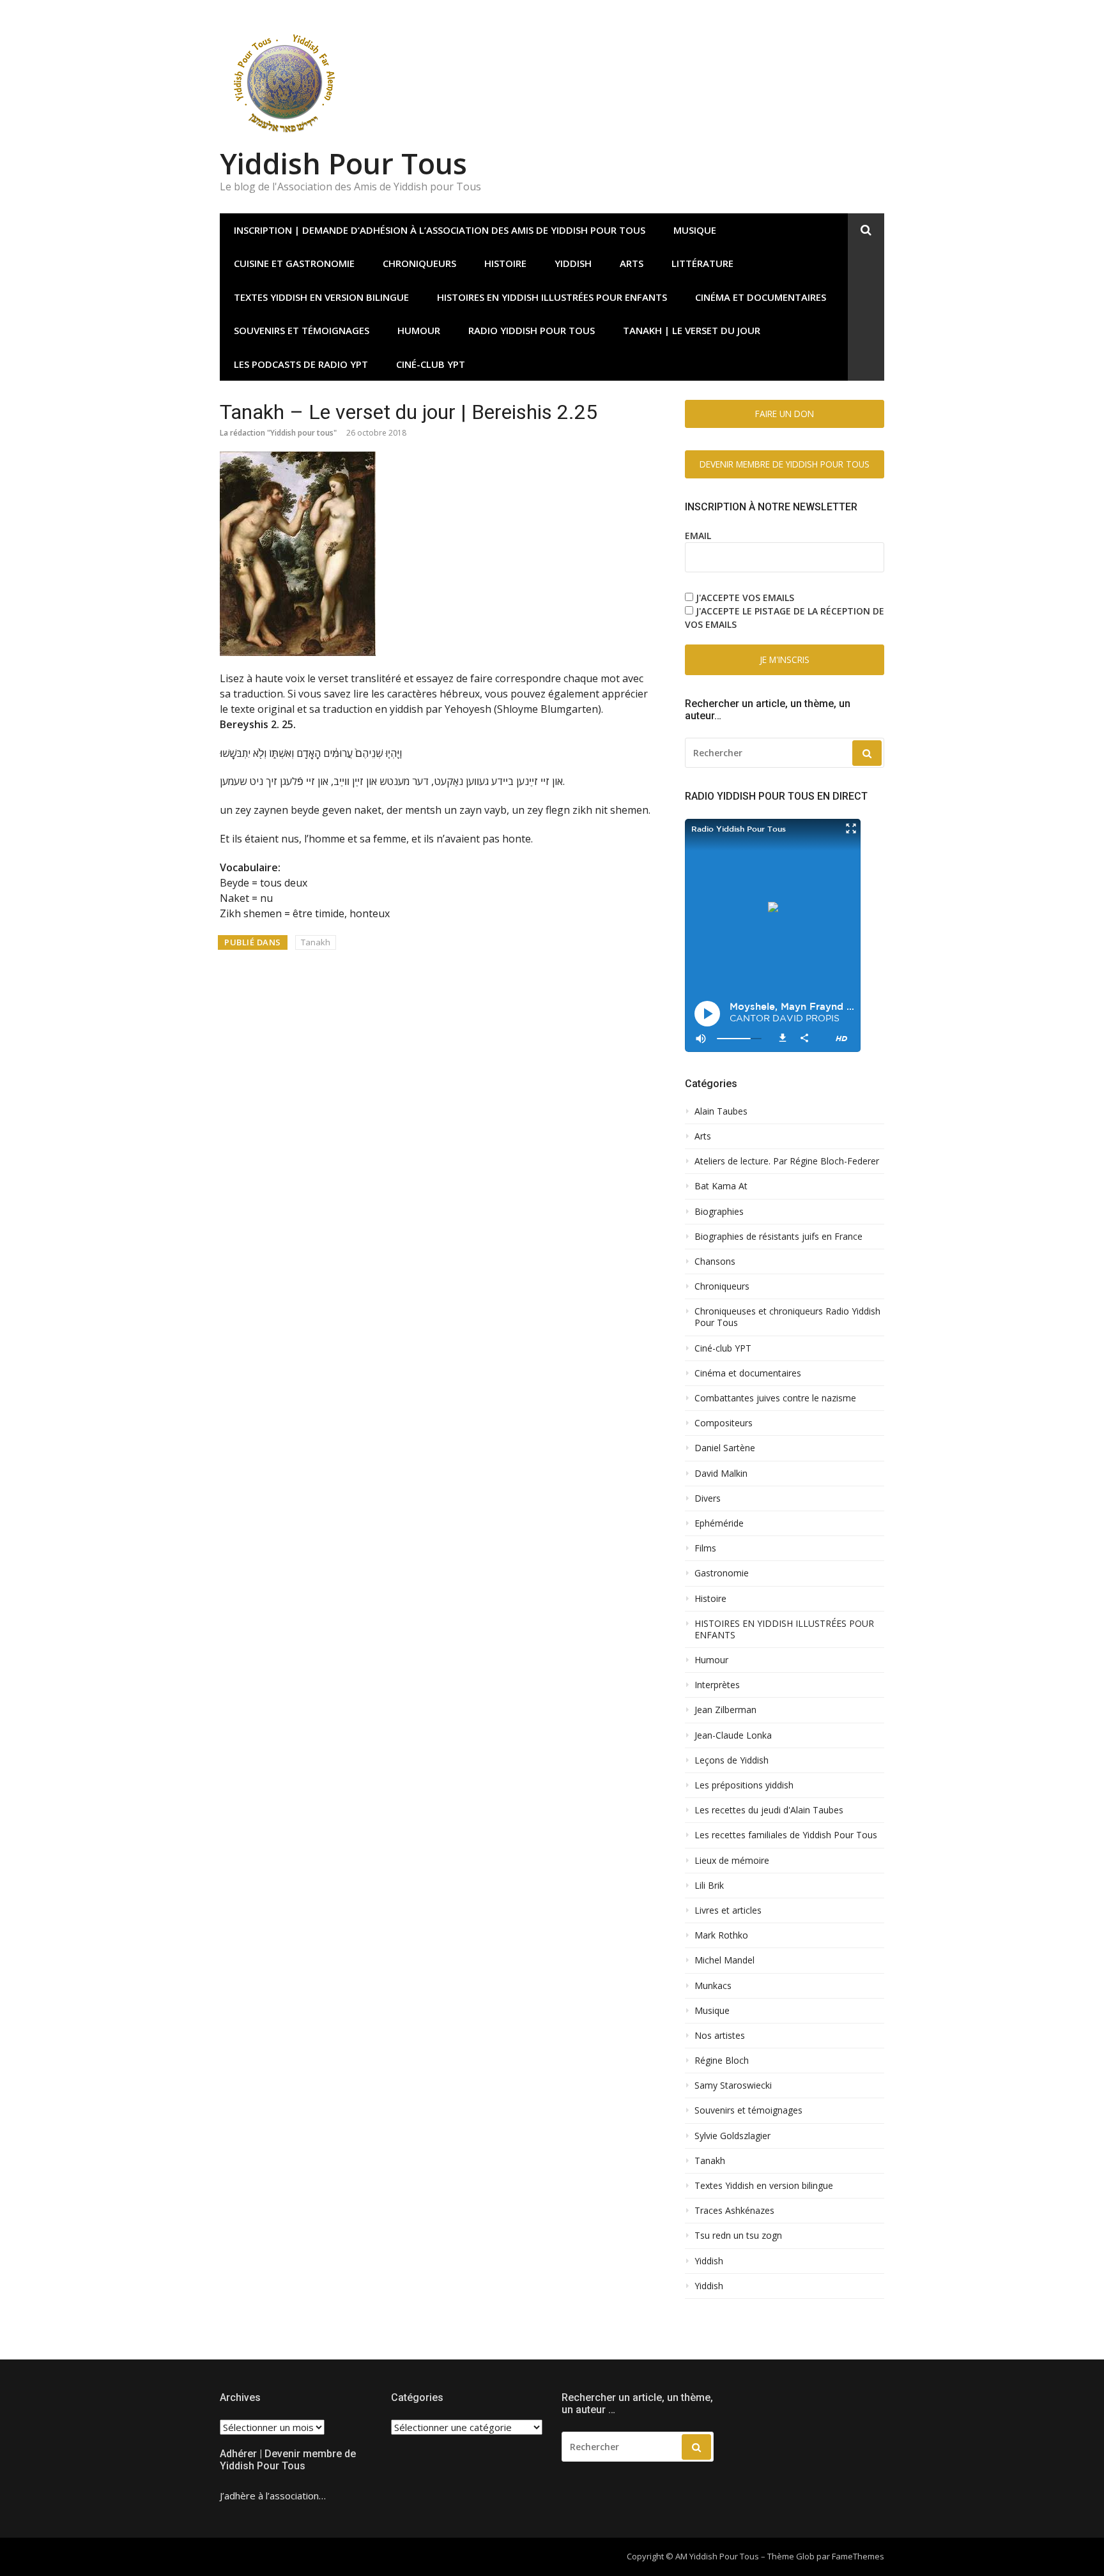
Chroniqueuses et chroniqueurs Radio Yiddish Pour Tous (787, 1317)
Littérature (702, 263)
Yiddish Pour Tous (343, 163)
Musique (695, 230)
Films (705, 1548)
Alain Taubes (721, 1111)
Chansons (715, 1261)
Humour (419, 330)
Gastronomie (722, 1573)
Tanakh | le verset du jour (692, 330)
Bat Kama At (721, 1186)
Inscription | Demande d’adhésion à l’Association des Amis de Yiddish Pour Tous (440, 230)
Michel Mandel (724, 1960)
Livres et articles (728, 1910)
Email (698, 536)
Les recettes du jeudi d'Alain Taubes (769, 1810)
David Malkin (721, 1474)
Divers (708, 1498)
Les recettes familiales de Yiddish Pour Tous (786, 1835)
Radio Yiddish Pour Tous (532, 330)
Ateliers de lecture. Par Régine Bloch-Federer (787, 1161)
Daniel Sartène (725, 1448)
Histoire (710, 1599)
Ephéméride (719, 1523)
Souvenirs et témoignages (302, 330)
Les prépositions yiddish (744, 1785)
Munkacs (713, 1986)
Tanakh (316, 942)
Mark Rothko (721, 1935)
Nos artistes (720, 2036)
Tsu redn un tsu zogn (738, 2236)
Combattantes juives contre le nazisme (775, 1398)
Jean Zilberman (725, 1710)
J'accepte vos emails (745, 598)
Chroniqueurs (419, 263)
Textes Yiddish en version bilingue (321, 297)
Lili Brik (709, 1886)
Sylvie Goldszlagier (732, 2136)
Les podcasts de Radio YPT (301, 364)
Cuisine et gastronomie (294, 263)
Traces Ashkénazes (734, 2211)
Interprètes (717, 1685)
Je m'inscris (785, 659)
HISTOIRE (505, 263)
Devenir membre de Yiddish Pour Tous (785, 464)
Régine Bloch (722, 2061)
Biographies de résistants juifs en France (778, 1237)
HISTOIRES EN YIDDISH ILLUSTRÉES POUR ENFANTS (552, 297)
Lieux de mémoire (732, 1861)
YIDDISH (573, 263)
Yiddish (709, 2261)
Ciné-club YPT (431, 364)
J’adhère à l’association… (273, 2496)
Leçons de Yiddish (732, 1760)
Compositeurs (724, 1423)
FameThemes (858, 2556)
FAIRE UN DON (785, 414)
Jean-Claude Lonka (733, 1735)
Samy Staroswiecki (733, 2085)
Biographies (719, 1212)
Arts (632, 263)
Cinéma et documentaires (761, 297)
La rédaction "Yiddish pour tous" (278, 433)
